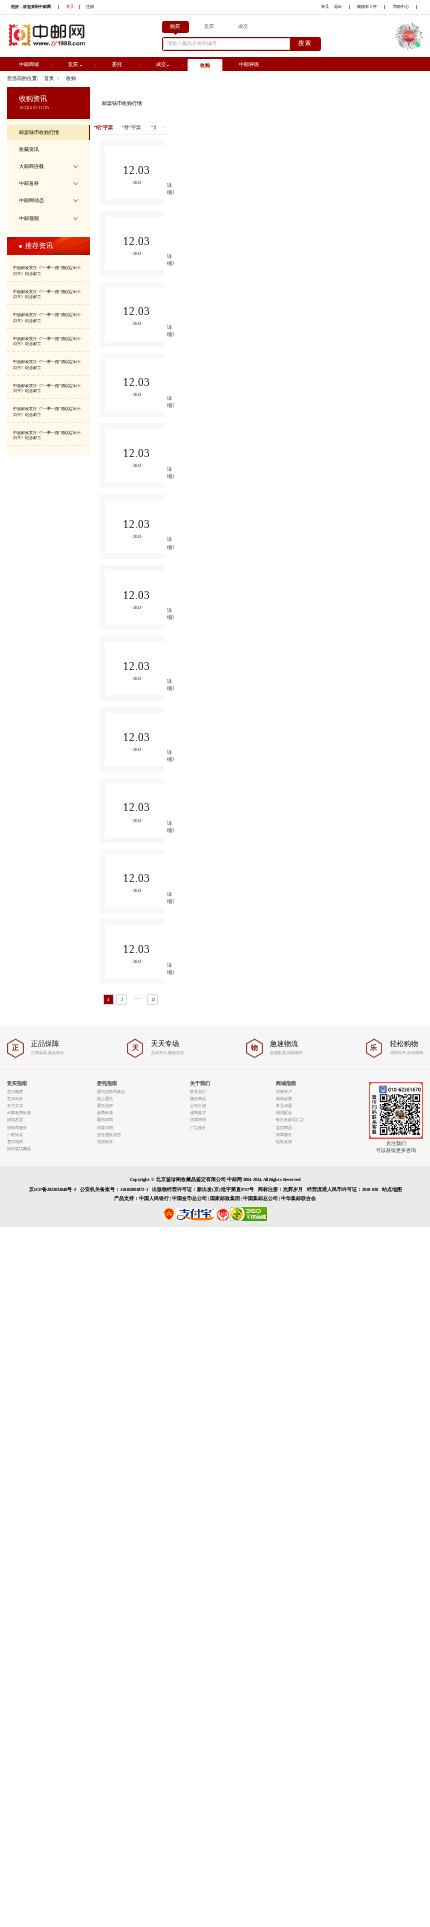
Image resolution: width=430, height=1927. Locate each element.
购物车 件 (367, 7)
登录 (70, 6)
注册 (90, 6)
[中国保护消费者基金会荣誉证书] (223, 1219)
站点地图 (392, 1189)
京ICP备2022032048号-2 (52, 1189)
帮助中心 (401, 7)
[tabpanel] (132, 577)
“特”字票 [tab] (131, 127)
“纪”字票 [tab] (103, 127)
